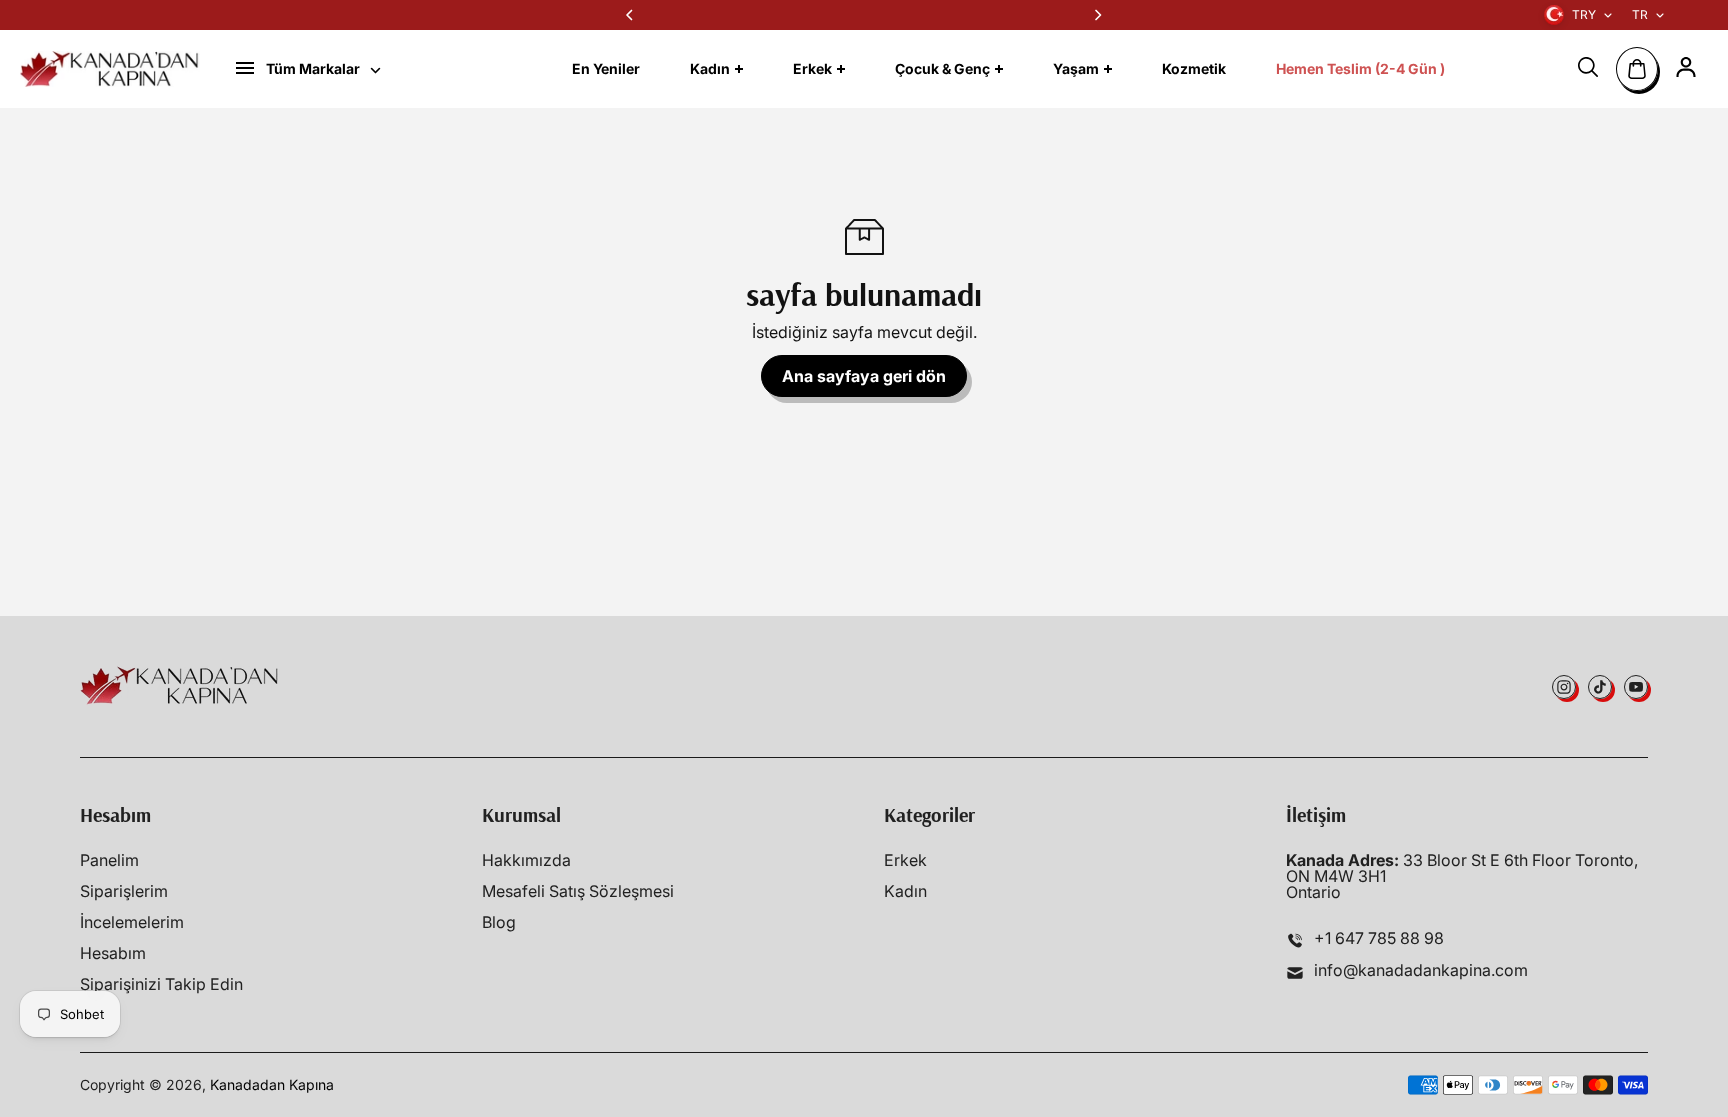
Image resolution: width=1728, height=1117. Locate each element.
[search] (1588, 67)
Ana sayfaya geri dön (864, 376)
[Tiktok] (1600, 687)
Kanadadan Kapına (272, 1084)
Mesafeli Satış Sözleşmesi (578, 891)
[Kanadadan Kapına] (110, 69)
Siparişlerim (124, 891)
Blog (499, 922)
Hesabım (113, 953)
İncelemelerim (132, 922)
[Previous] (631, 15)
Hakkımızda (526, 860)
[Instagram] (1564, 687)
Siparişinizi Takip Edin (161, 984)
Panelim (109, 860)
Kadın (905, 891)
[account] (1686, 67)
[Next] (1097, 15)
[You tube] (1636, 687)
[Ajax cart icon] (1637, 69)
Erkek (905, 860)
